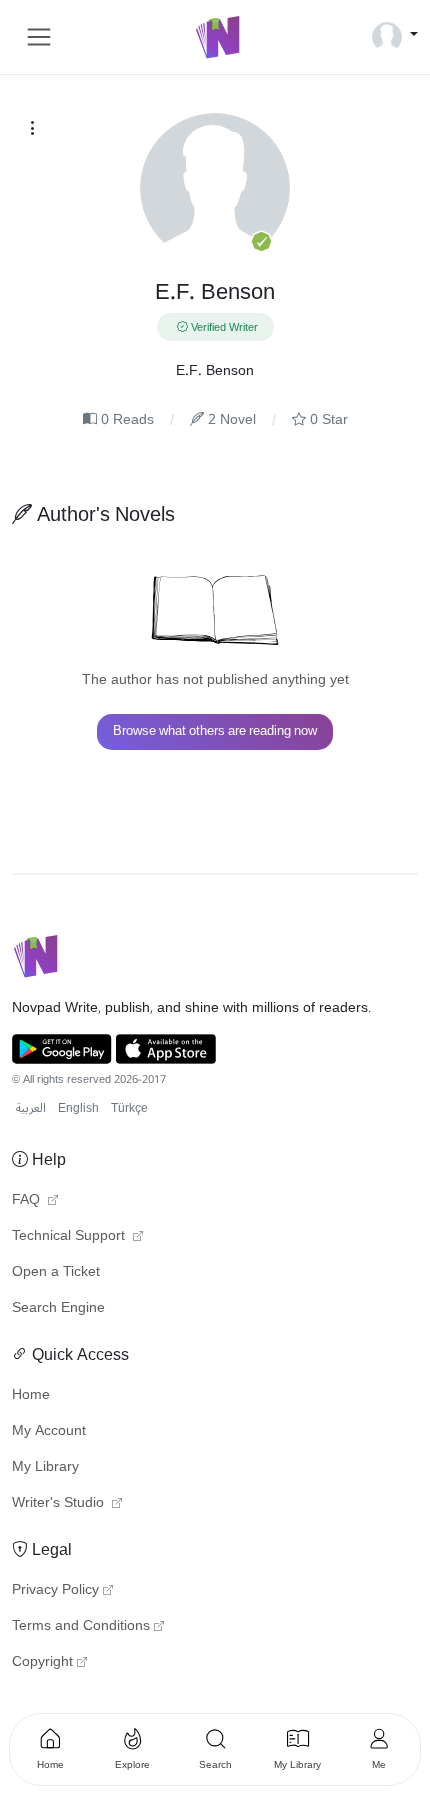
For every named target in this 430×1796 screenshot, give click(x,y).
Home (31, 1395)
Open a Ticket (56, 1272)
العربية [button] (31, 1108)
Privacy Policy (55, 1590)
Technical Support (70, 1236)
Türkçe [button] (129, 1108)
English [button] (78, 1108)
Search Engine (58, 1308)
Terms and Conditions (81, 1626)
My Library (45, 1467)
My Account (49, 1431)
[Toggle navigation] (39, 37)
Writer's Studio (60, 1503)
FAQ (28, 1200)
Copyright (42, 1662)
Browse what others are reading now (215, 731)
